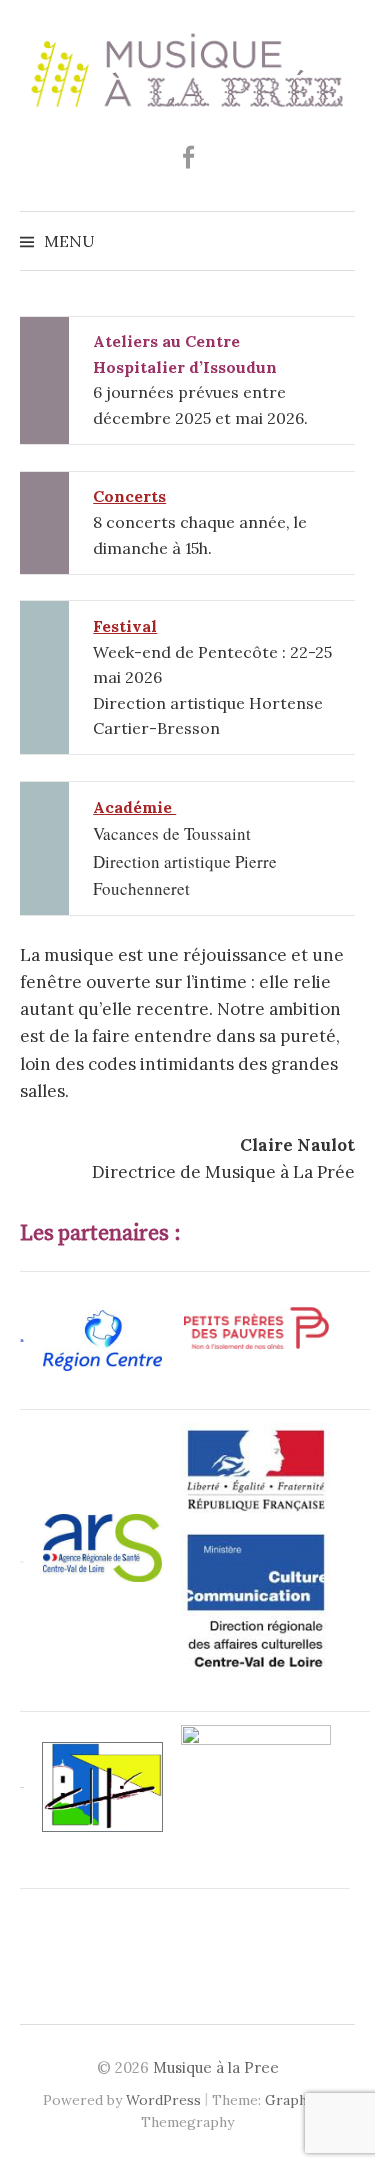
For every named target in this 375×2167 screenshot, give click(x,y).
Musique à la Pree (216, 2067)
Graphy (289, 2100)
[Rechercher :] (338, 241)
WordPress (163, 2100)
